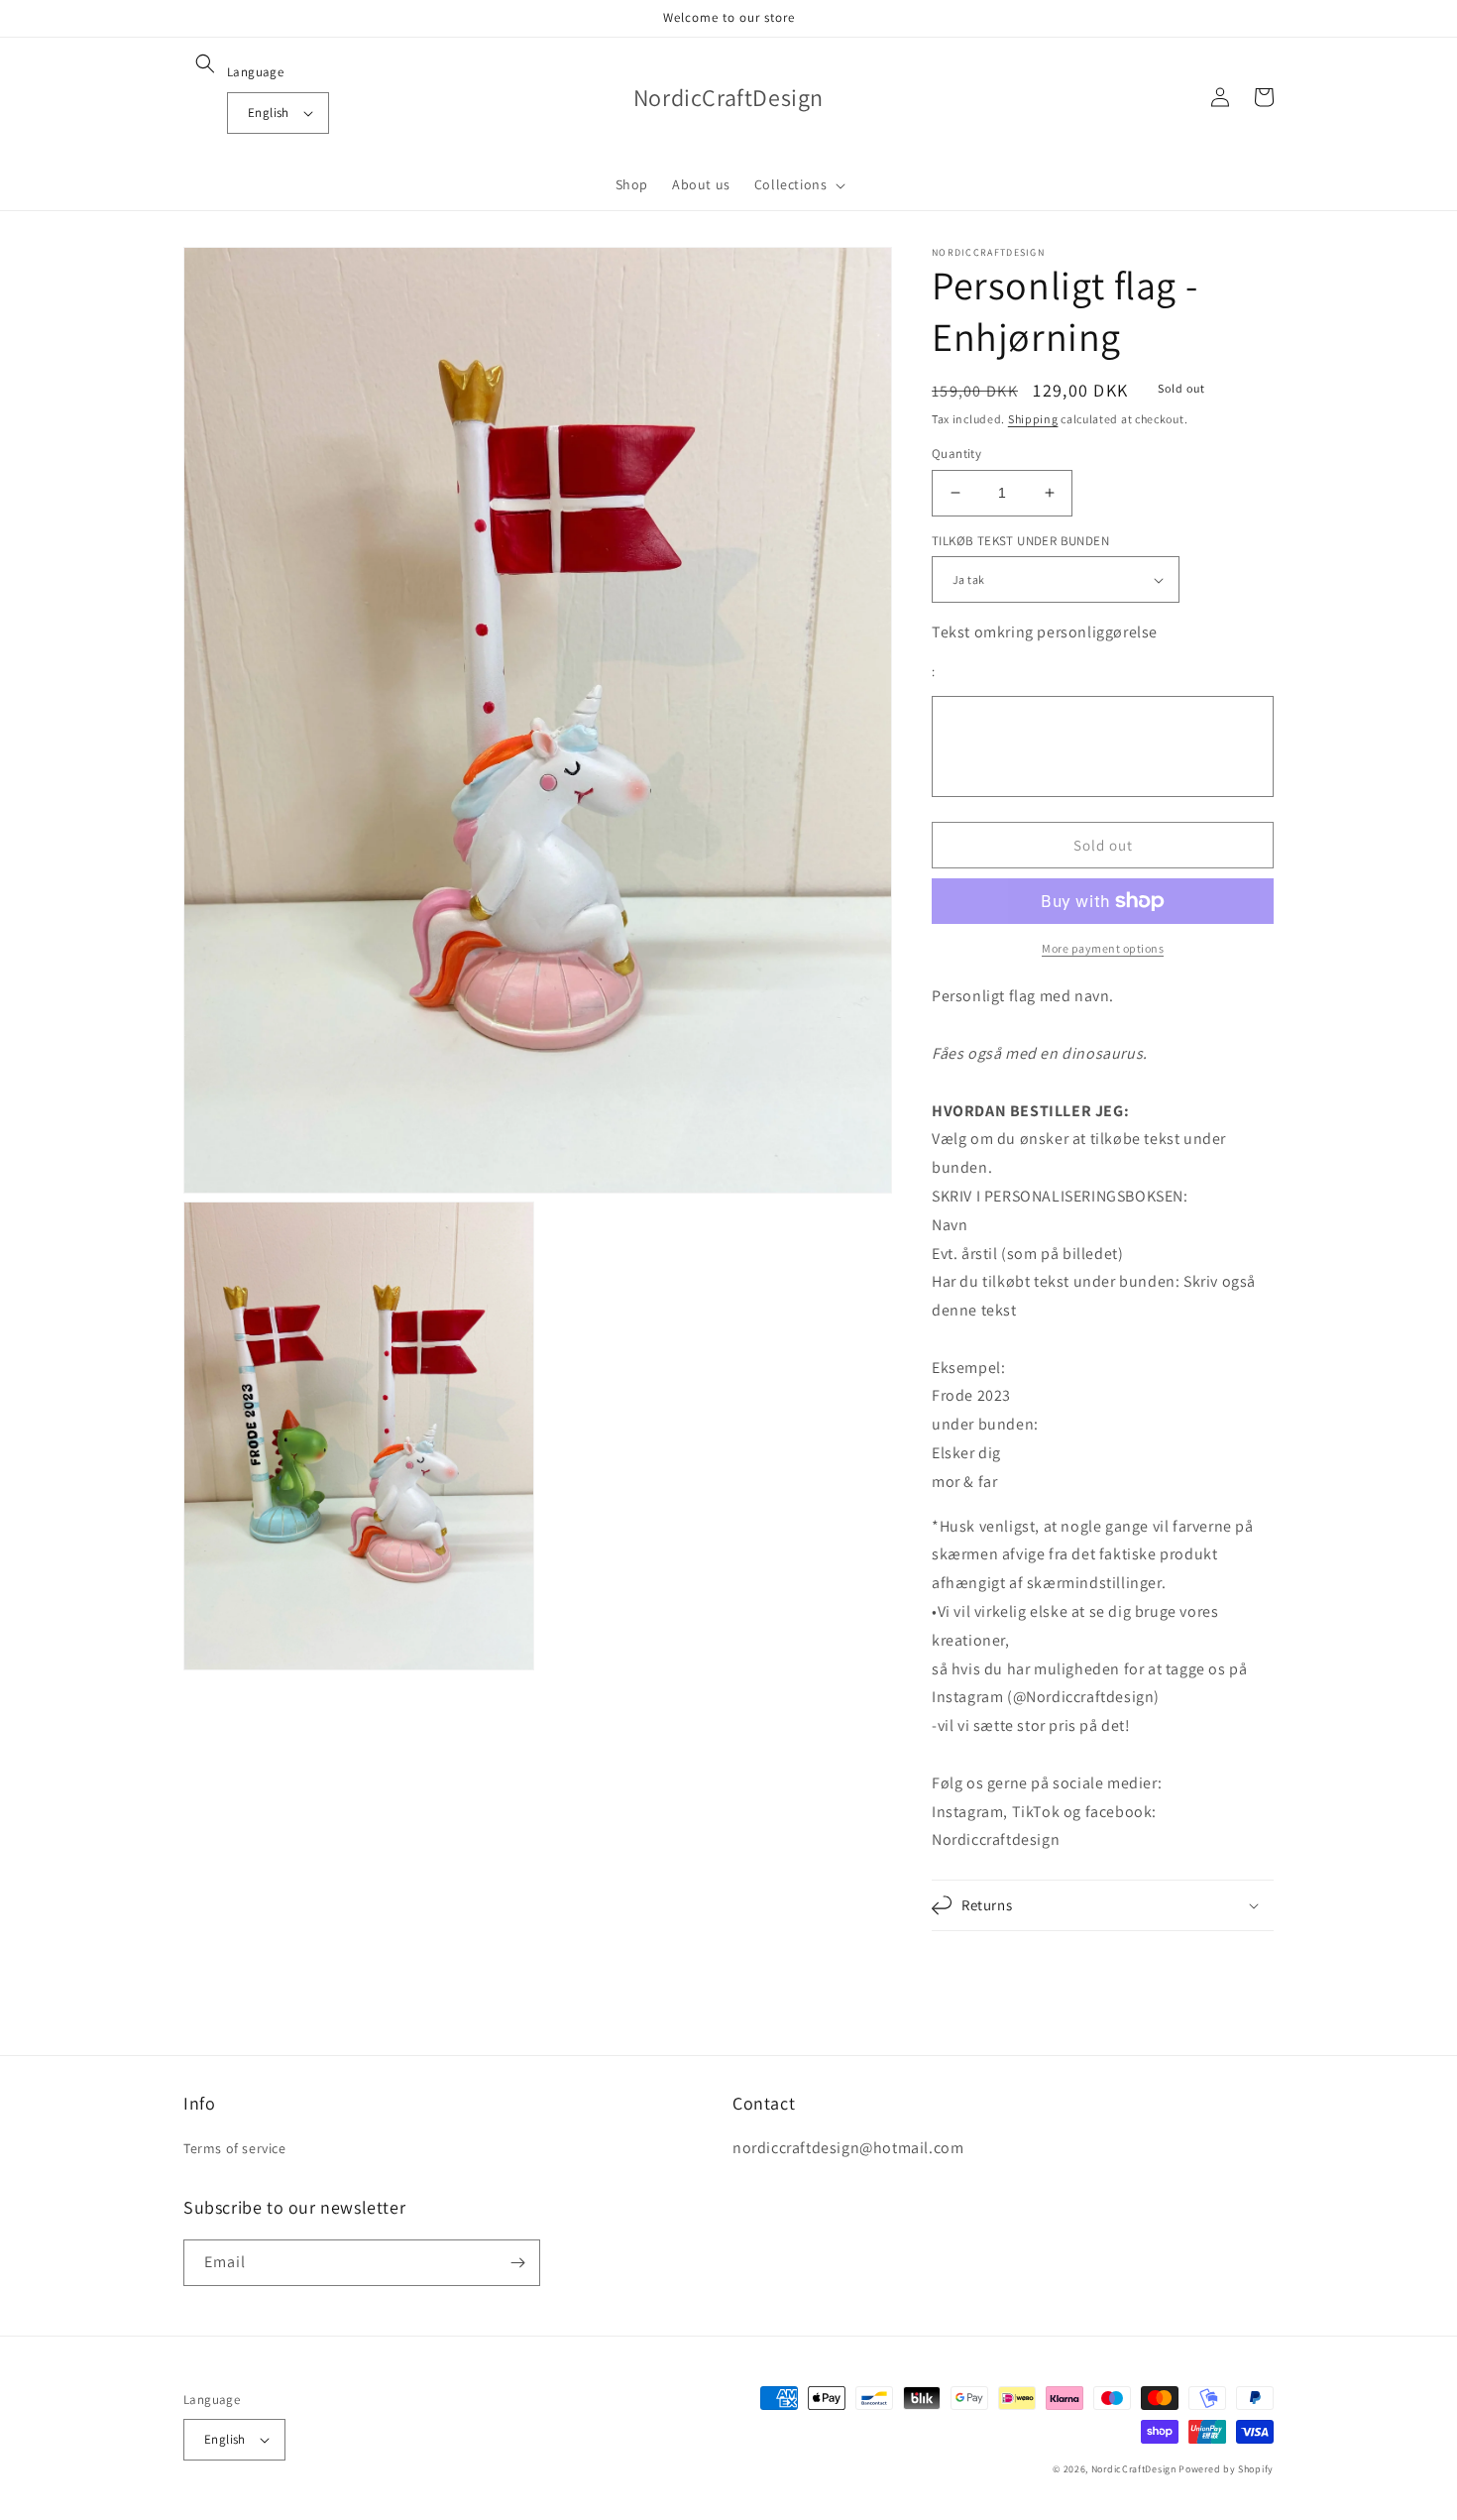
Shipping (1033, 419)
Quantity (956, 454)
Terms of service (235, 2148)
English (269, 113)
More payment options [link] (1103, 948)
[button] (205, 63)
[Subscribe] (517, 2263)
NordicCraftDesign (1134, 2469)
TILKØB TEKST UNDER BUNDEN (1020, 541)
